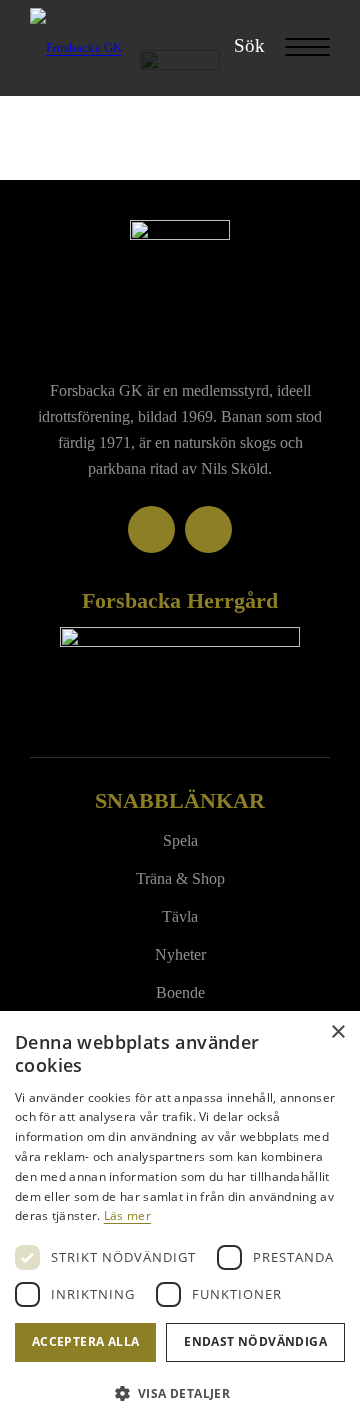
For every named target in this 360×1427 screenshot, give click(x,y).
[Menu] (297, 48)
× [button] (337, 1032)
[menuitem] (239, 46)
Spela (180, 840)
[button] (180, 1393)
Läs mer (127, 1215)
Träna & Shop (180, 878)
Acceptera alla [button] (86, 1341)
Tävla (180, 916)
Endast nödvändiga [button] (255, 1341)
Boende (180, 992)
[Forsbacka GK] (150, 48)
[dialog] (180, 1219)
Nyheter (180, 954)
